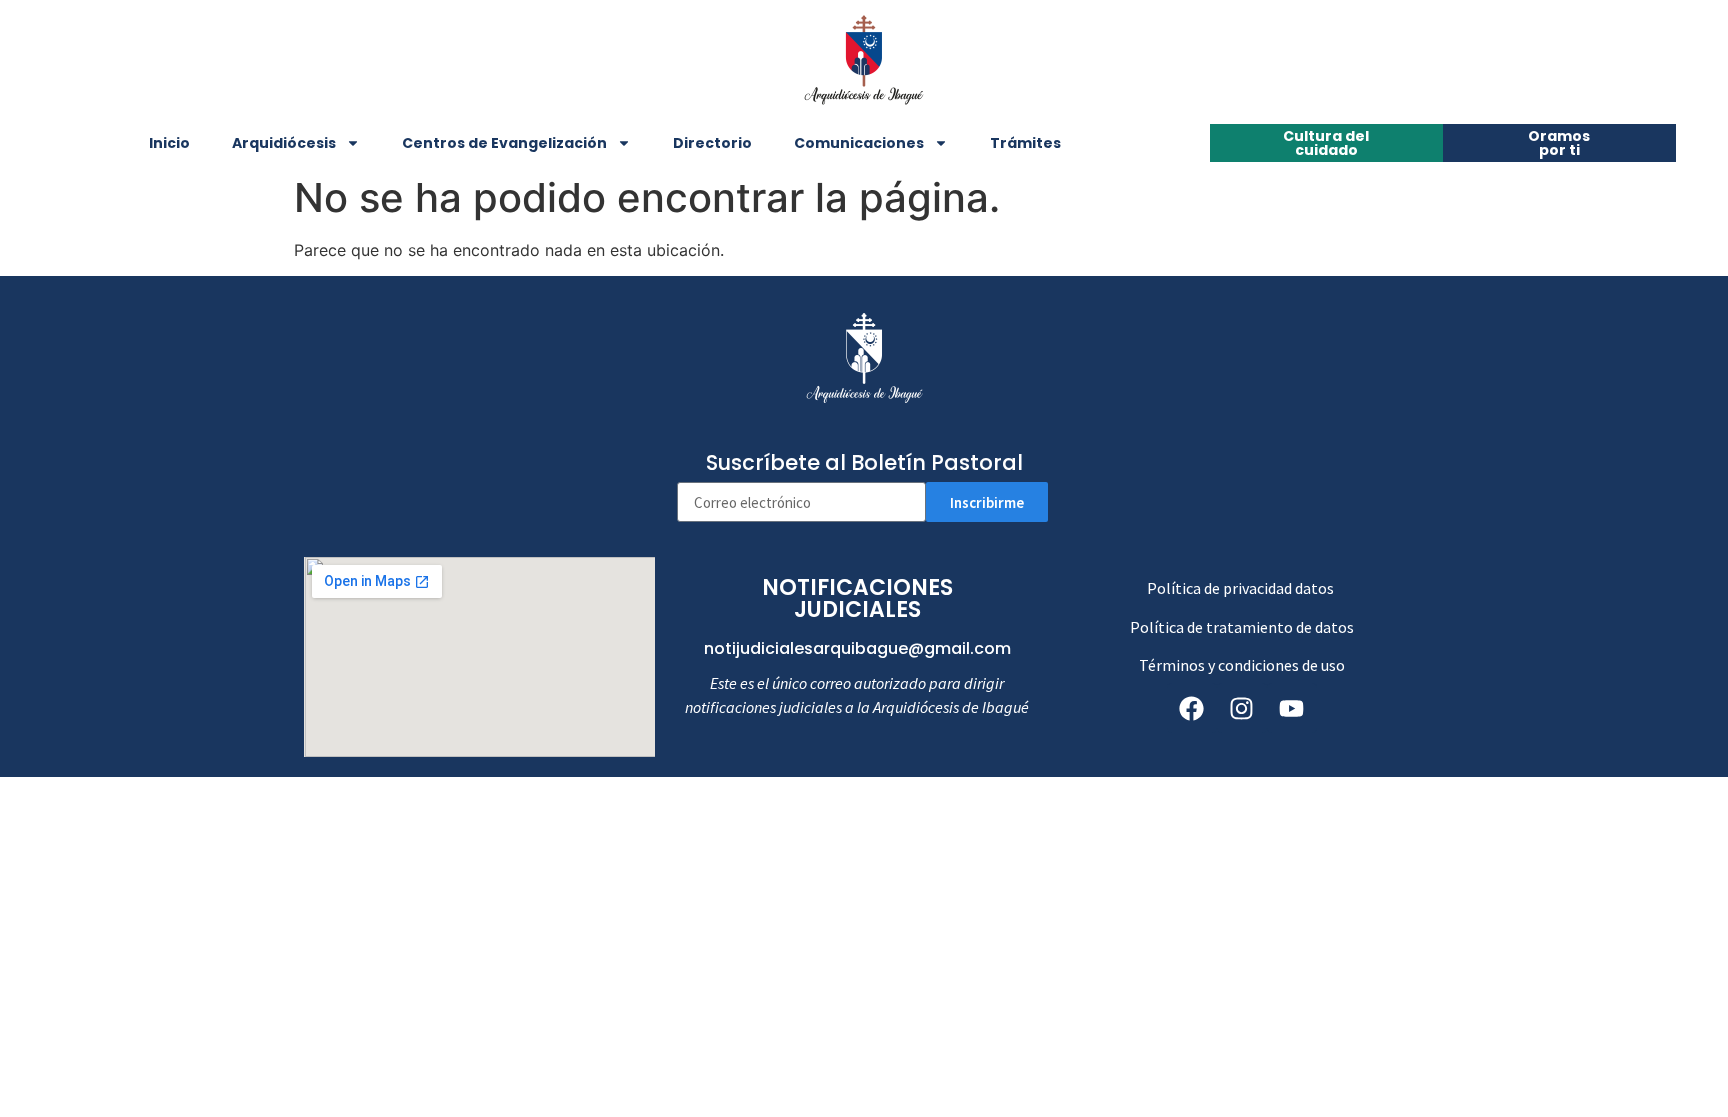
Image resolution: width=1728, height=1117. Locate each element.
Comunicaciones (859, 143)
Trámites (1025, 143)
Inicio (169, 143)
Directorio (712, 143)
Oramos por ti (1559, 143)
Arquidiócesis (284, 143)
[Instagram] (1242, 708)
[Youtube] (1292, 708)
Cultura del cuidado (1326, 143)
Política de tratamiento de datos (1242, 627)
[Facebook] (1192, 708)
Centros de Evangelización (504, 143)
